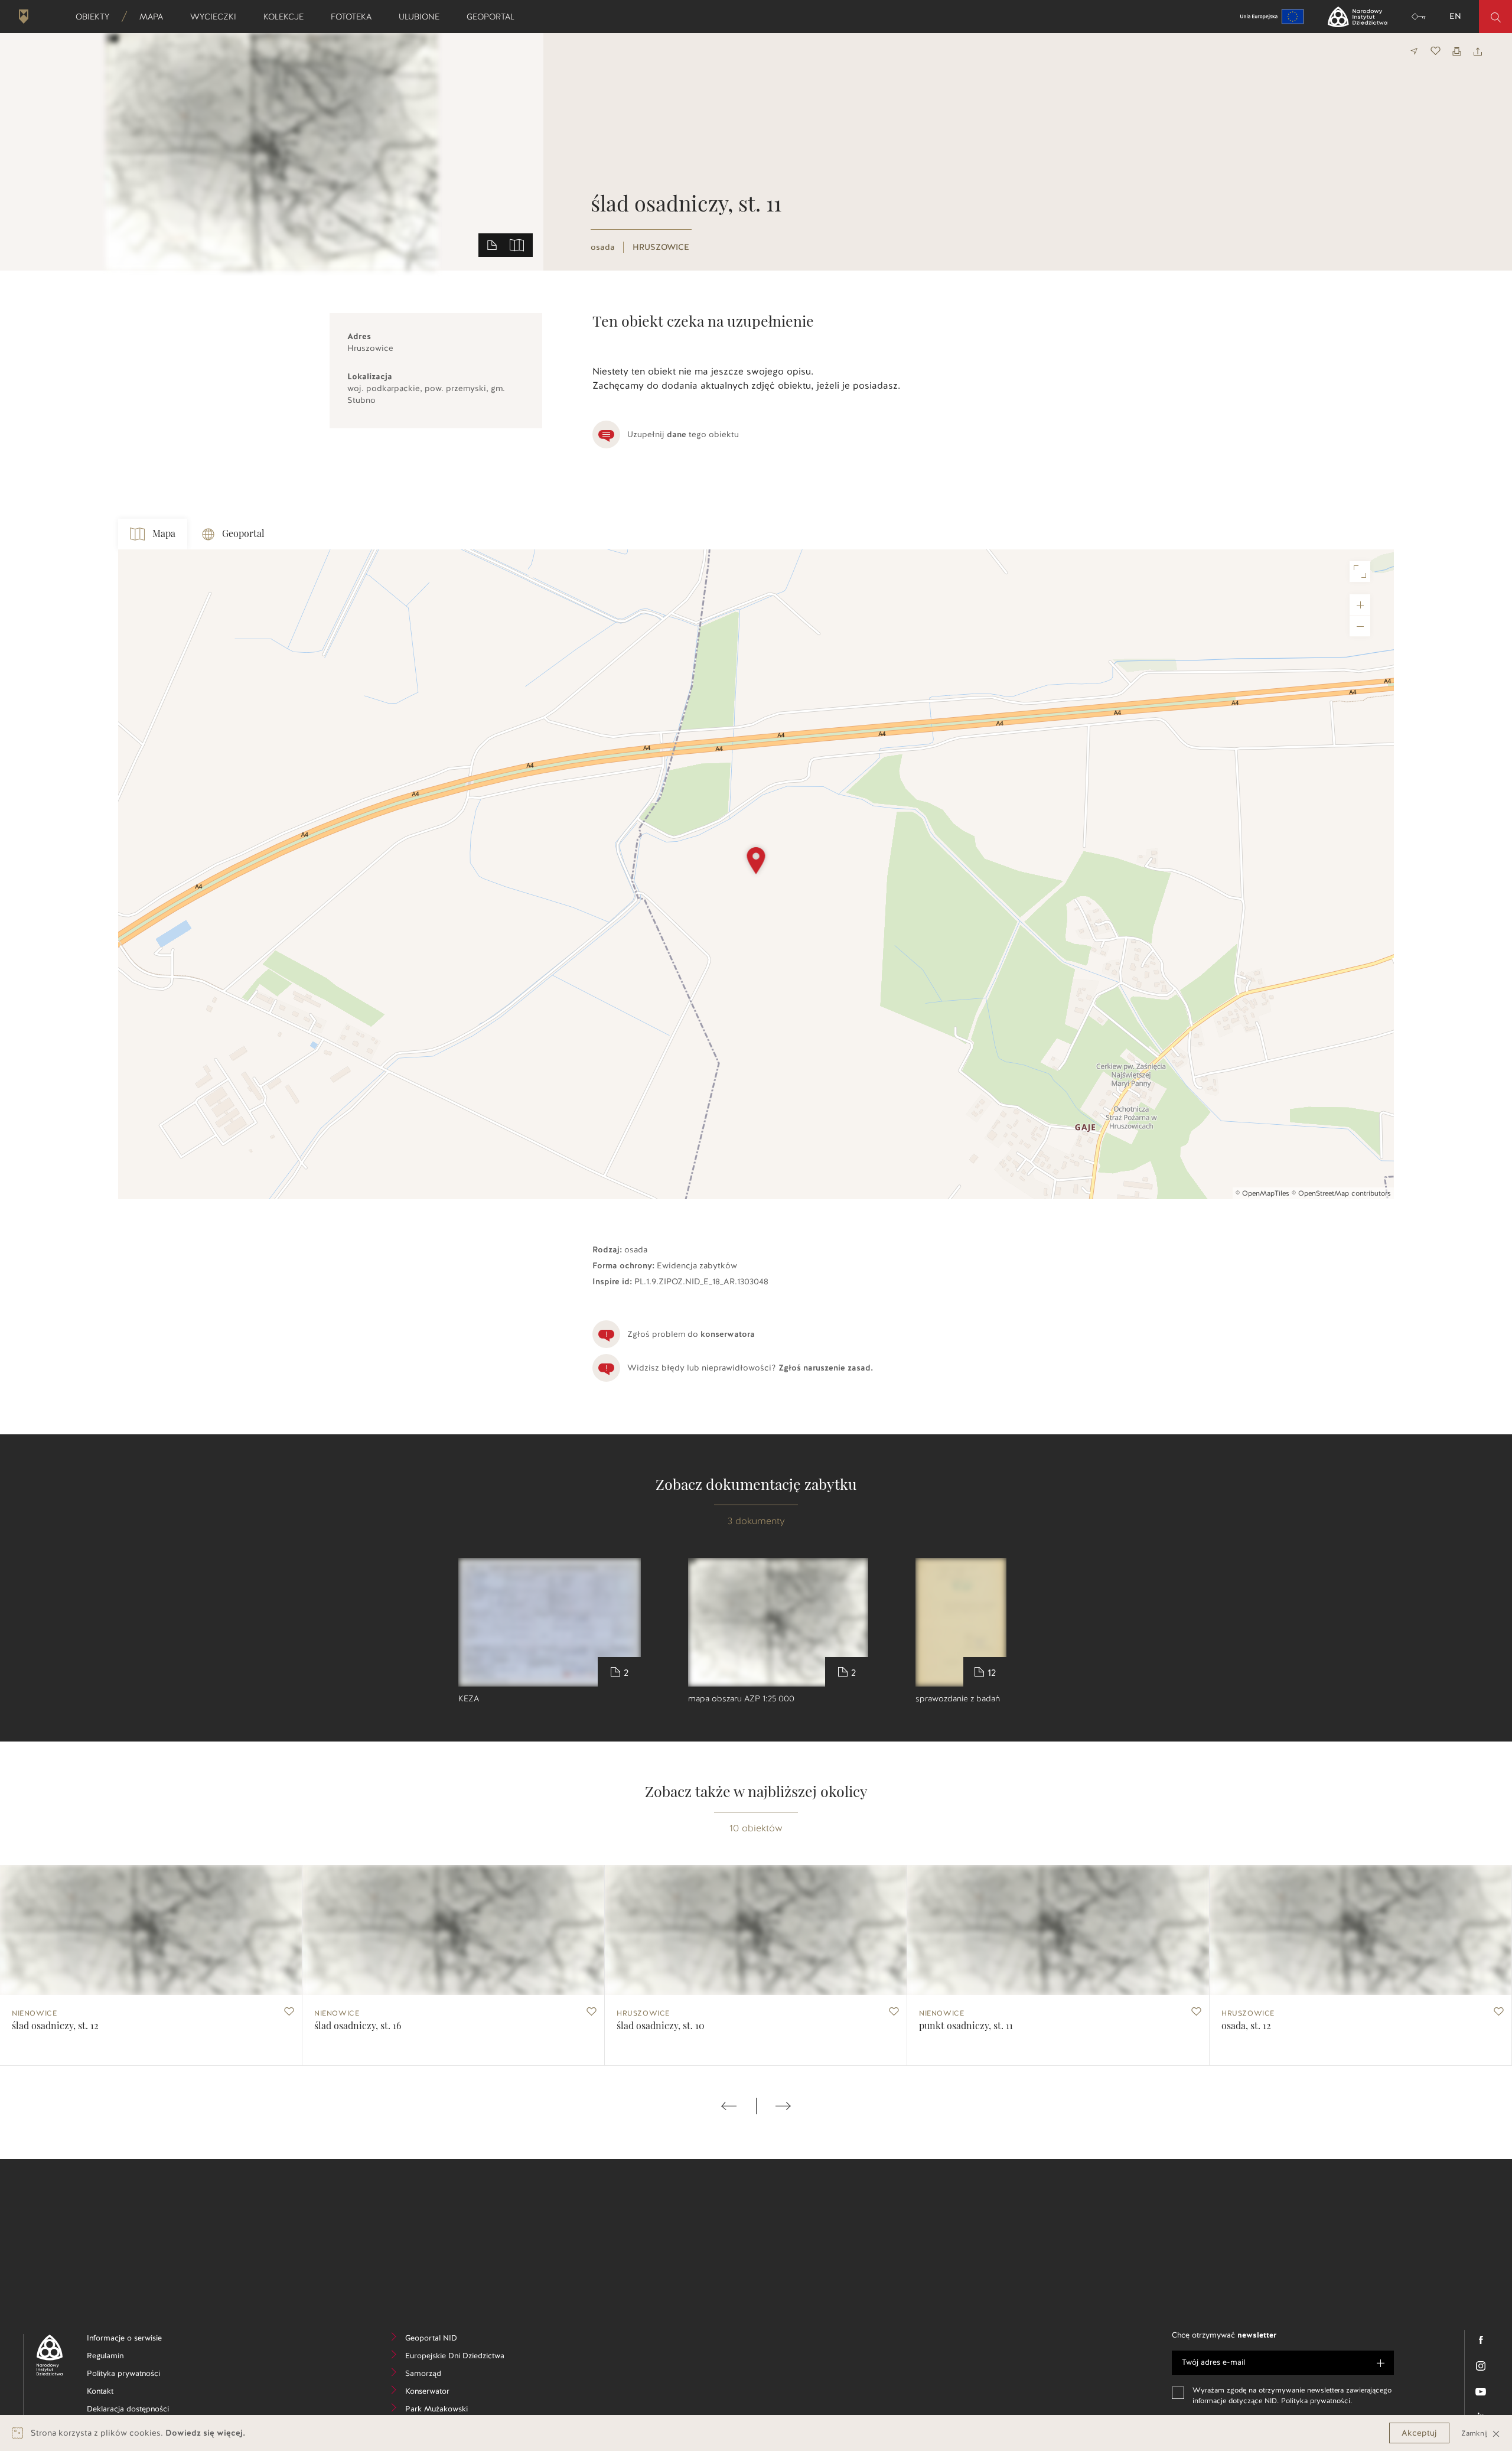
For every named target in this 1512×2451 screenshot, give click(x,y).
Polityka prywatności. (1317, 2401)
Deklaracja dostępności (134, 2411)
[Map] (756, 874)
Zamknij (1476, 2433)
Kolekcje (287, 17)
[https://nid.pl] (45, 2355)
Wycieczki (217, 17)
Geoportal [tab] (243, 534)
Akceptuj (1419, 2433)
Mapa (155, 17)
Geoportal (494, 17)
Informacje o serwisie (134, 2340)
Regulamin (123, 2357)
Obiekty (96, 17)
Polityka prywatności (134, 2375)
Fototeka (355, 17)
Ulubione (423, 17)
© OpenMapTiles (1262, 1193)
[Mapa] (517, 245)
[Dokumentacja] (492, 245)
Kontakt (118, 2393)
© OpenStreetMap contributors (1341, 1193)
